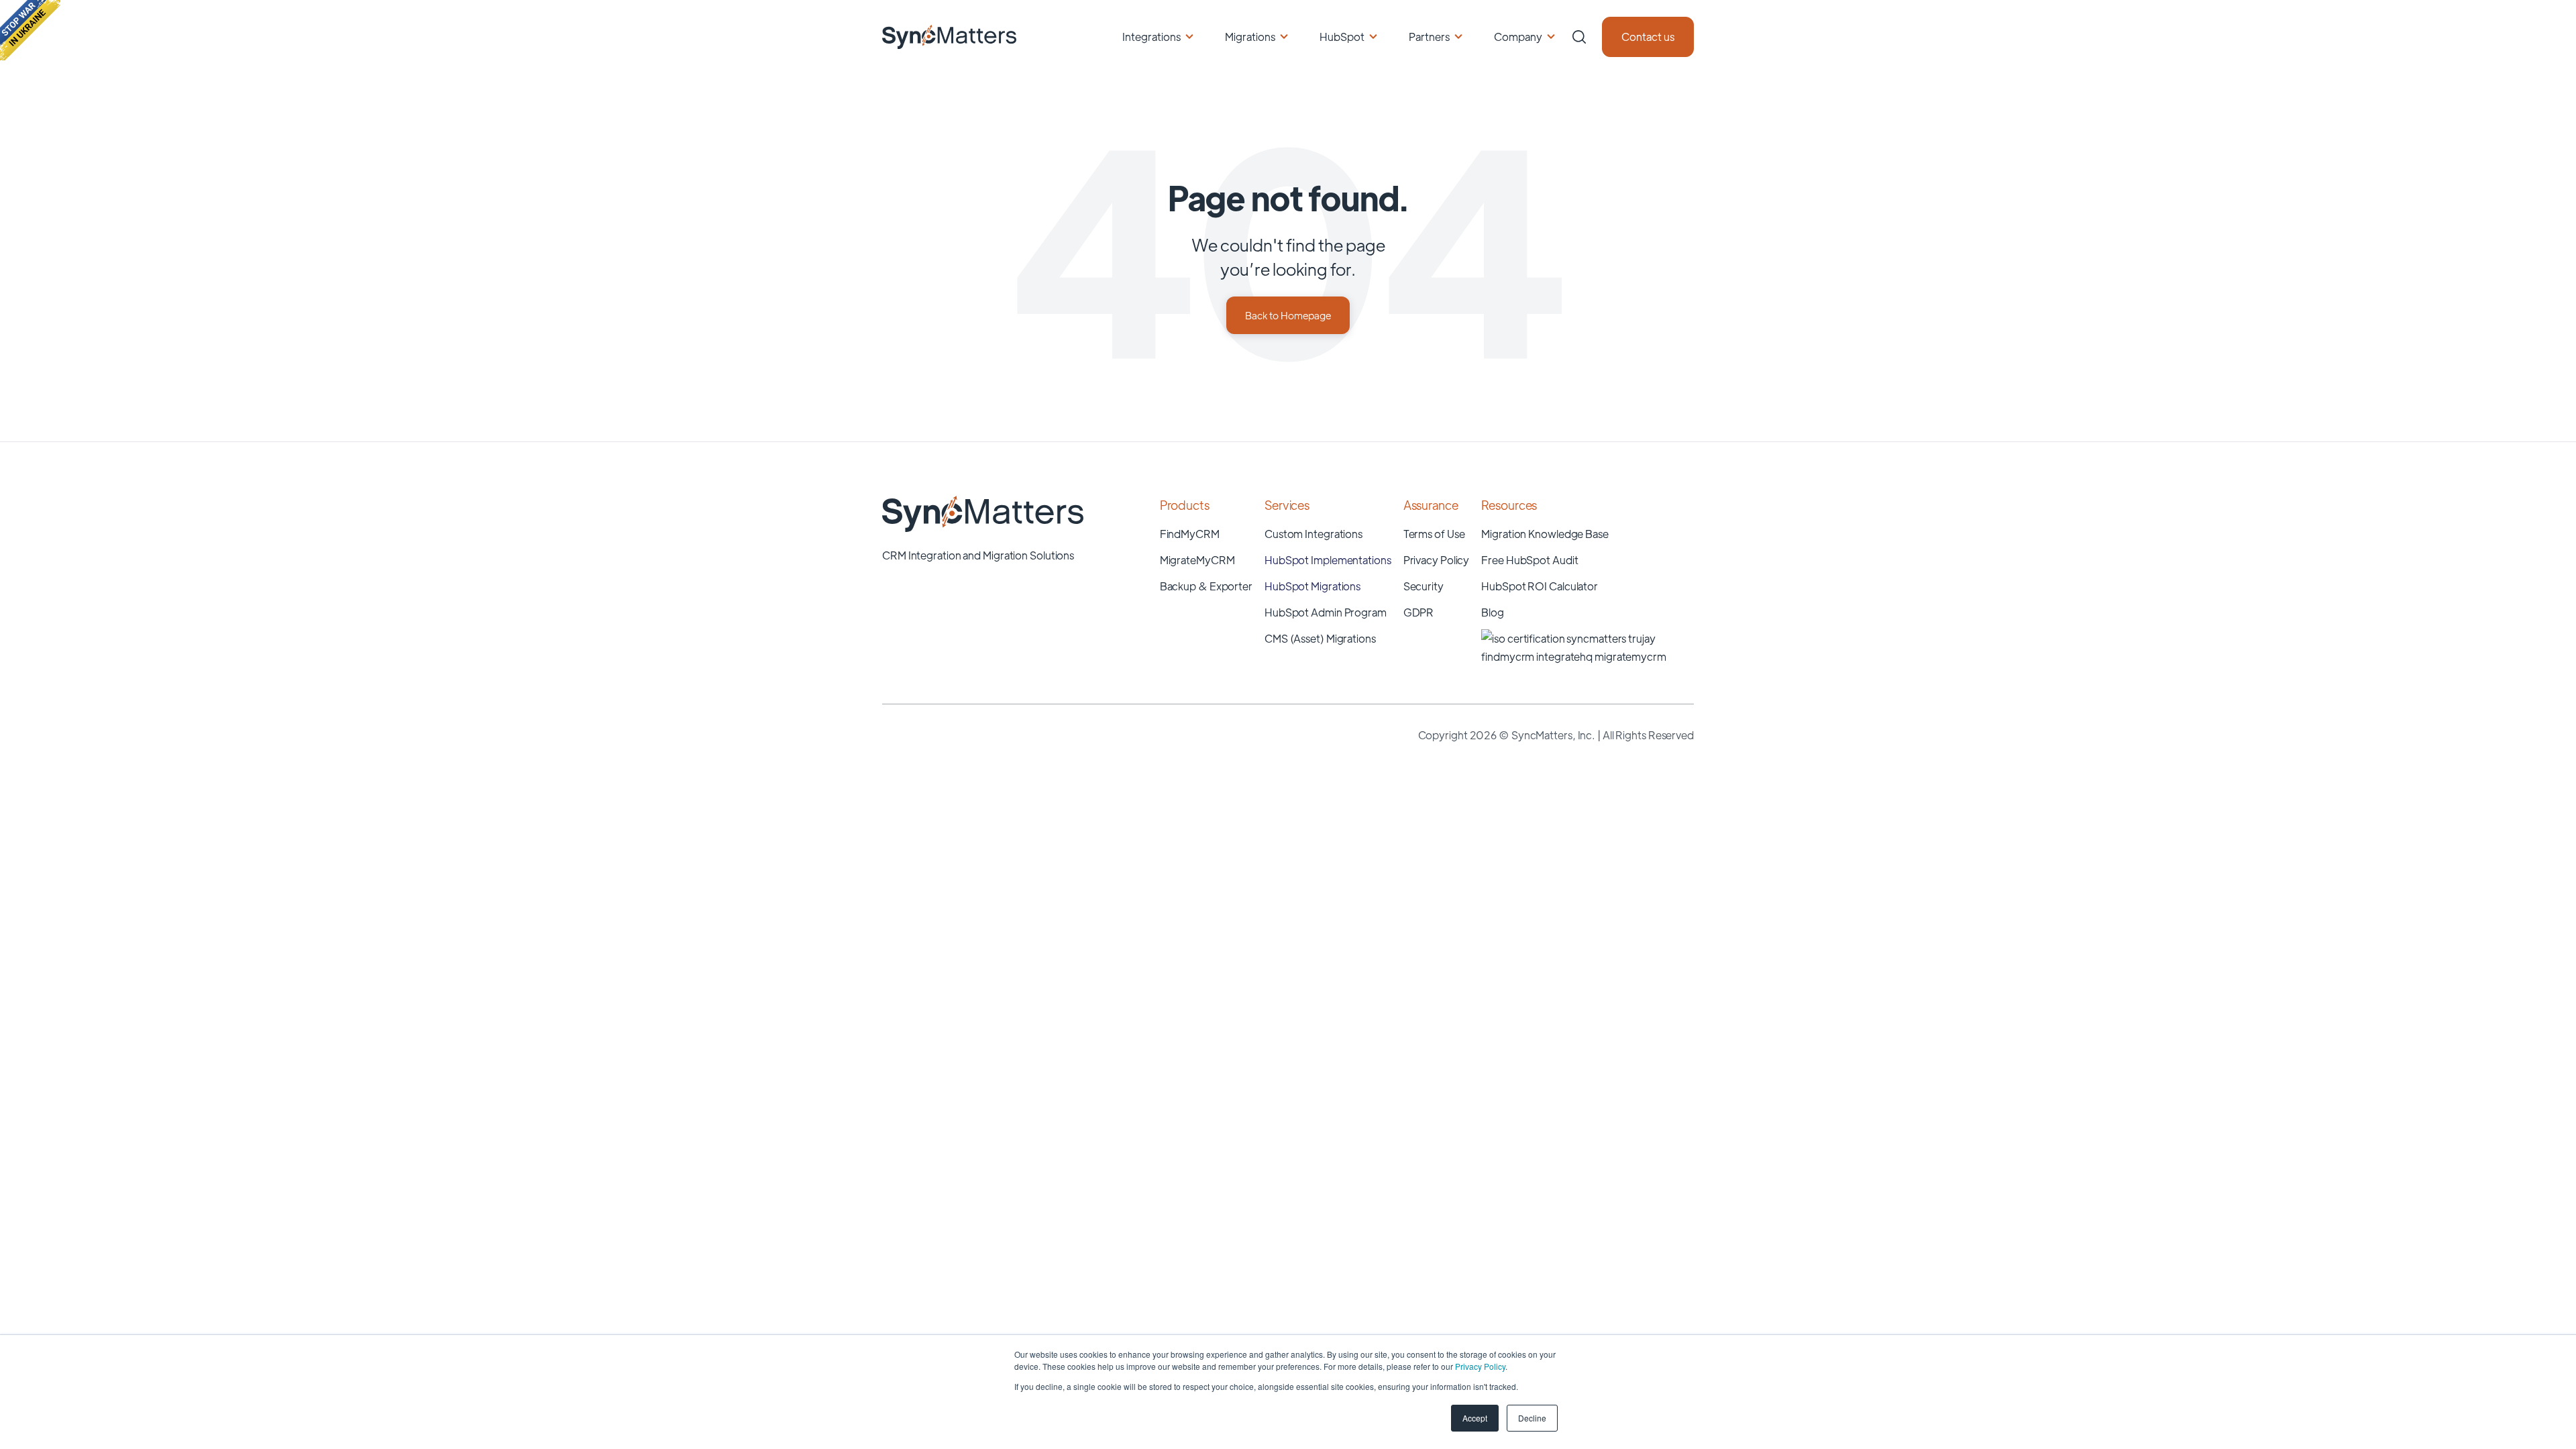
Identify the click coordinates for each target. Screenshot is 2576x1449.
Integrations (1151, 37)
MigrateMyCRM (1197, 560)
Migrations (1250, 37)
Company (1518, 37)
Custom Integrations (1313, 534)
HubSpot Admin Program (1326, 612)
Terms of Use (1434, 534)
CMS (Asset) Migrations (1320, 638)
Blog (1493, 612)
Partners (1429, 37)
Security (1424, 586)
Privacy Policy (1480, 1366)
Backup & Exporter (1206, 586)
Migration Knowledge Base (1545, 534)
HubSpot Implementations (1328, 560)
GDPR (1419, 612)
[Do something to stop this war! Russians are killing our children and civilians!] (30, 30)
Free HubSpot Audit (1529, 560)
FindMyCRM (1190, 534)
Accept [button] (1475, 1418)
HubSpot (1342, 37)
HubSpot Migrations (1312, 586)
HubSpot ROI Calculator (1540, 586)
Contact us (1648, 37)
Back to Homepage (1288, 315)
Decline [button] (1532, 1418)
